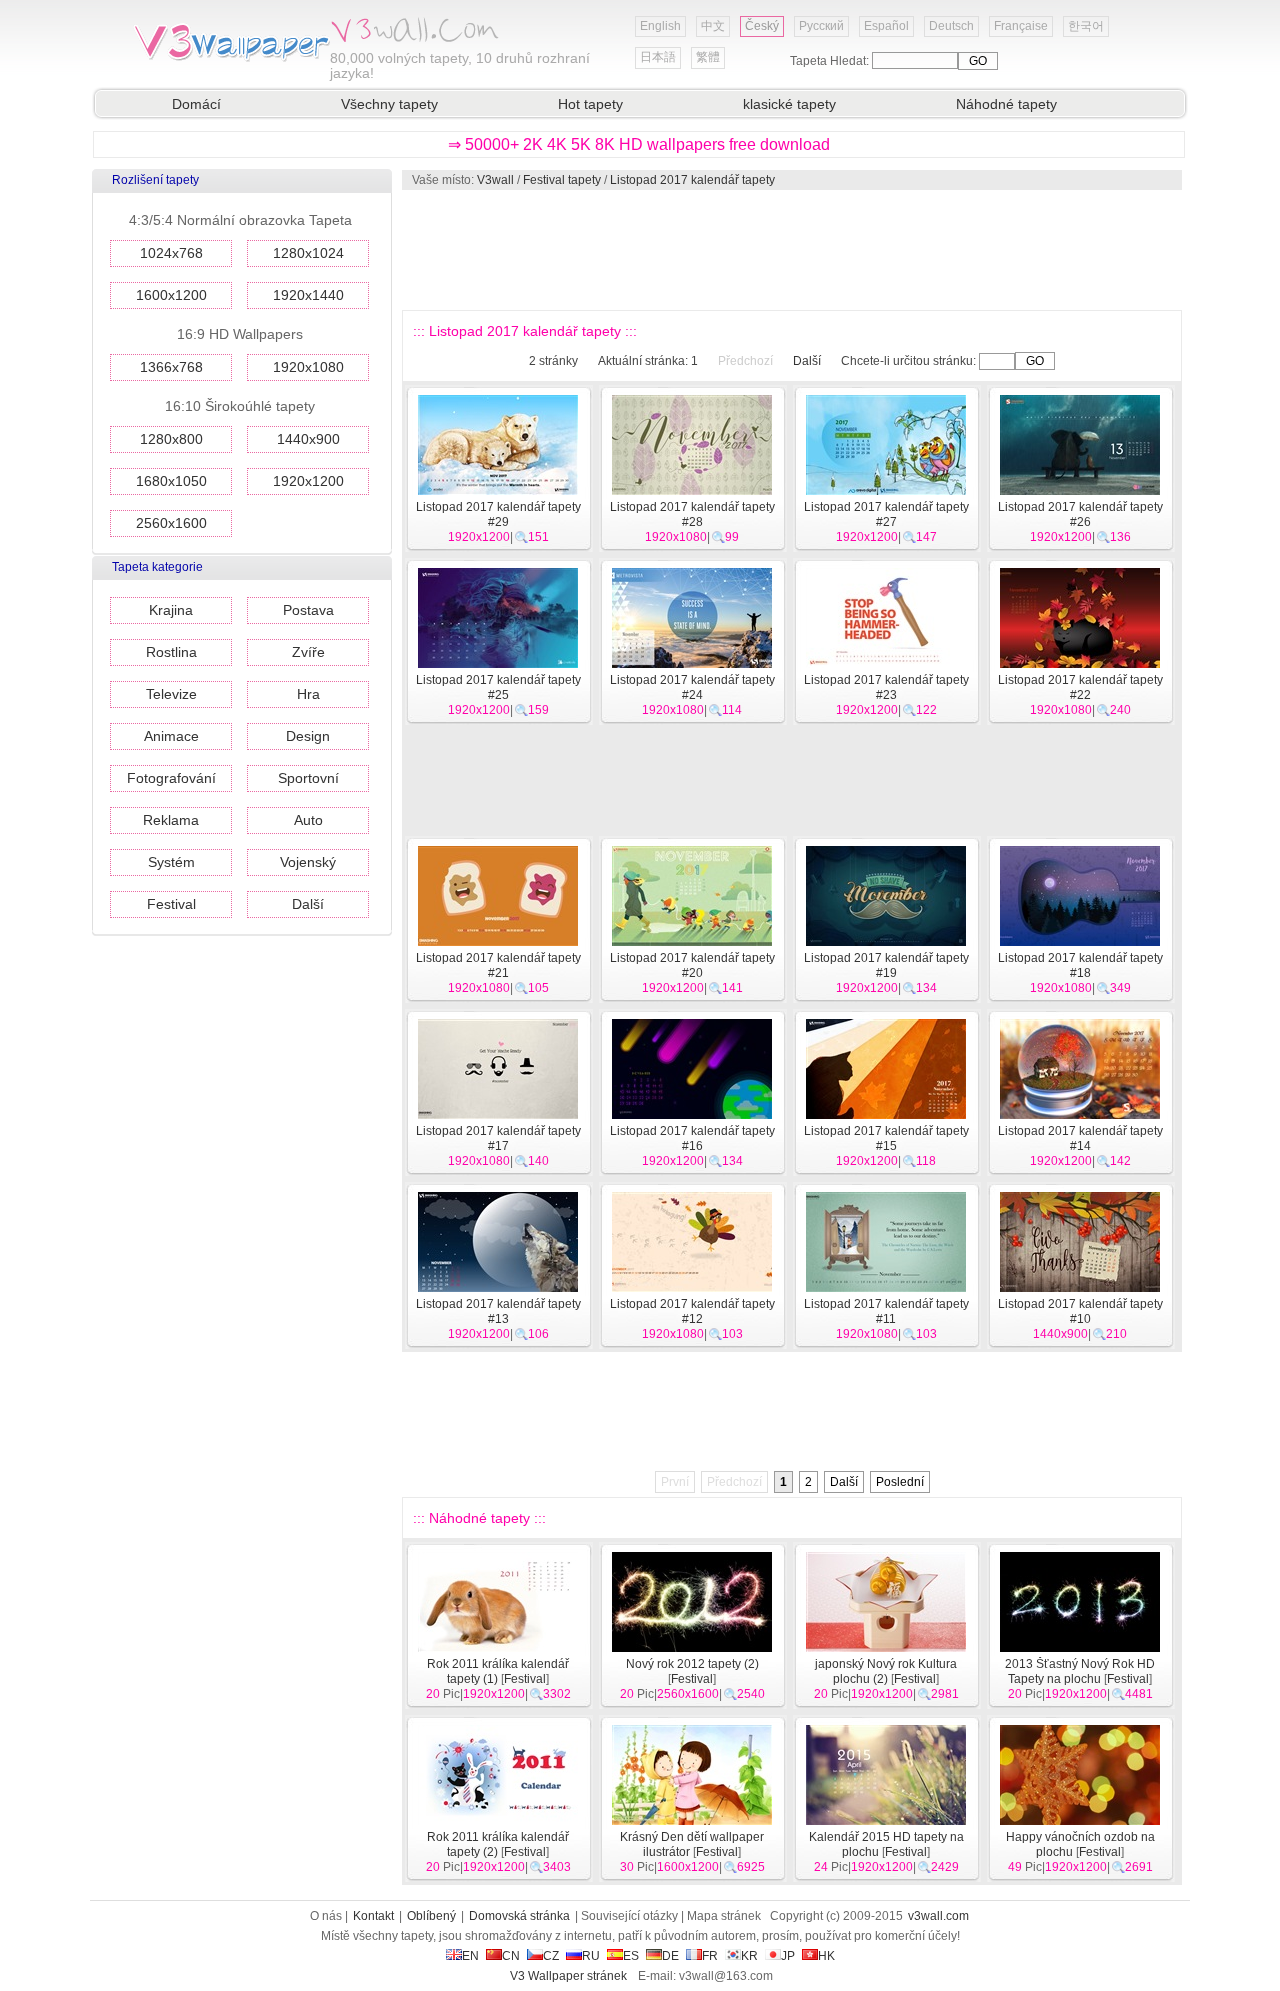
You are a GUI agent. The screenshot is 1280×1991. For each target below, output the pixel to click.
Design (308, 736)
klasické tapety (789, 104)
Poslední (900, 1482)
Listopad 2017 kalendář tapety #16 (692, 1138)
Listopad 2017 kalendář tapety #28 (692, 514)
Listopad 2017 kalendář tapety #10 (1080, 1311)
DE (670, 1956)
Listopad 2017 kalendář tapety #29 (498, 514)
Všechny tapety (389, 104)
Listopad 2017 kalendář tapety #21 (498, 965)
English (660, 26)
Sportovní (308, 778)
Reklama (171, 820)
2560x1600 (171, 523)
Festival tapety (562, 180)
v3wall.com (938, 1916)
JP (788, 1956)
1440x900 (308, 439)
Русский (821, 26)
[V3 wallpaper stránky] (230, 59)
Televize (171, 694)
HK (826, 1956)
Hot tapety (590, 104)
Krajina (171, 610)
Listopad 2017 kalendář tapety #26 (1080, 514)
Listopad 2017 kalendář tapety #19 (886, 965)
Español (886, 26)
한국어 (1086, 26)
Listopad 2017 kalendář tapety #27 (886, 514)
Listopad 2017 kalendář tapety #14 (1080, 1138)
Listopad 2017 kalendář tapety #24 (692, 687)
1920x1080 (308, 367)
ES (631, 1956)
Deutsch (951, 26)
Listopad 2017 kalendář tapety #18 (1080, 965)
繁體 (708, 57)
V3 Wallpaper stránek (568, 1976)
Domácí (196, 104)
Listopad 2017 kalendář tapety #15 (886, 1138)
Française (1021, 26)
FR (710, 1956)
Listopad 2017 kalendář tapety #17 (498, 1138)
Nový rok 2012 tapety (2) (692, 1664)
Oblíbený (431, 1916)
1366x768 (171, 367)
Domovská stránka (519, 1916)
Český (762, 26)
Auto (308, 820)
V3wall (495, 180)
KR (749, 1956)
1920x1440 (308, 295)
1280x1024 (308, 253)
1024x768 (171, 253)
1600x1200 (171, 295)
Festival (171, 904)
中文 (713, 26)
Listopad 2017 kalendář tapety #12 (692, 1311)
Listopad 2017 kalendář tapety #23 (886, 687)
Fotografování (171, 778)
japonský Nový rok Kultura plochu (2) (886, 1671)
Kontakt (373, 1916)
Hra (308, 694)
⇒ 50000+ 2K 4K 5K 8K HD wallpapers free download (639, 144)
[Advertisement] (791, 250)
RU (591, 1956)
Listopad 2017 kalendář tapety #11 (886, 1311)
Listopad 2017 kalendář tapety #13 (498, 1311)
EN (470, 1956)
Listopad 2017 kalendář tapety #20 (692, 965)
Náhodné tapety (1006, 104)
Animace (171, 736)
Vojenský (308, 862)
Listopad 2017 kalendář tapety (692, 180)
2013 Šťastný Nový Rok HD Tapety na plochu (1080, 1671)
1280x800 (171, 439)
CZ (551, 1956)
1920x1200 (308, 481)
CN (511, 1956)
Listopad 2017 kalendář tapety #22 (1080, 687)
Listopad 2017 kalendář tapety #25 (498, 687)
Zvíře (308, 652)
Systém (171, 862)
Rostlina (171, 652)
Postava (308, 610)
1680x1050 (171, 481)
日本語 (658, 57)
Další (308, 904)
